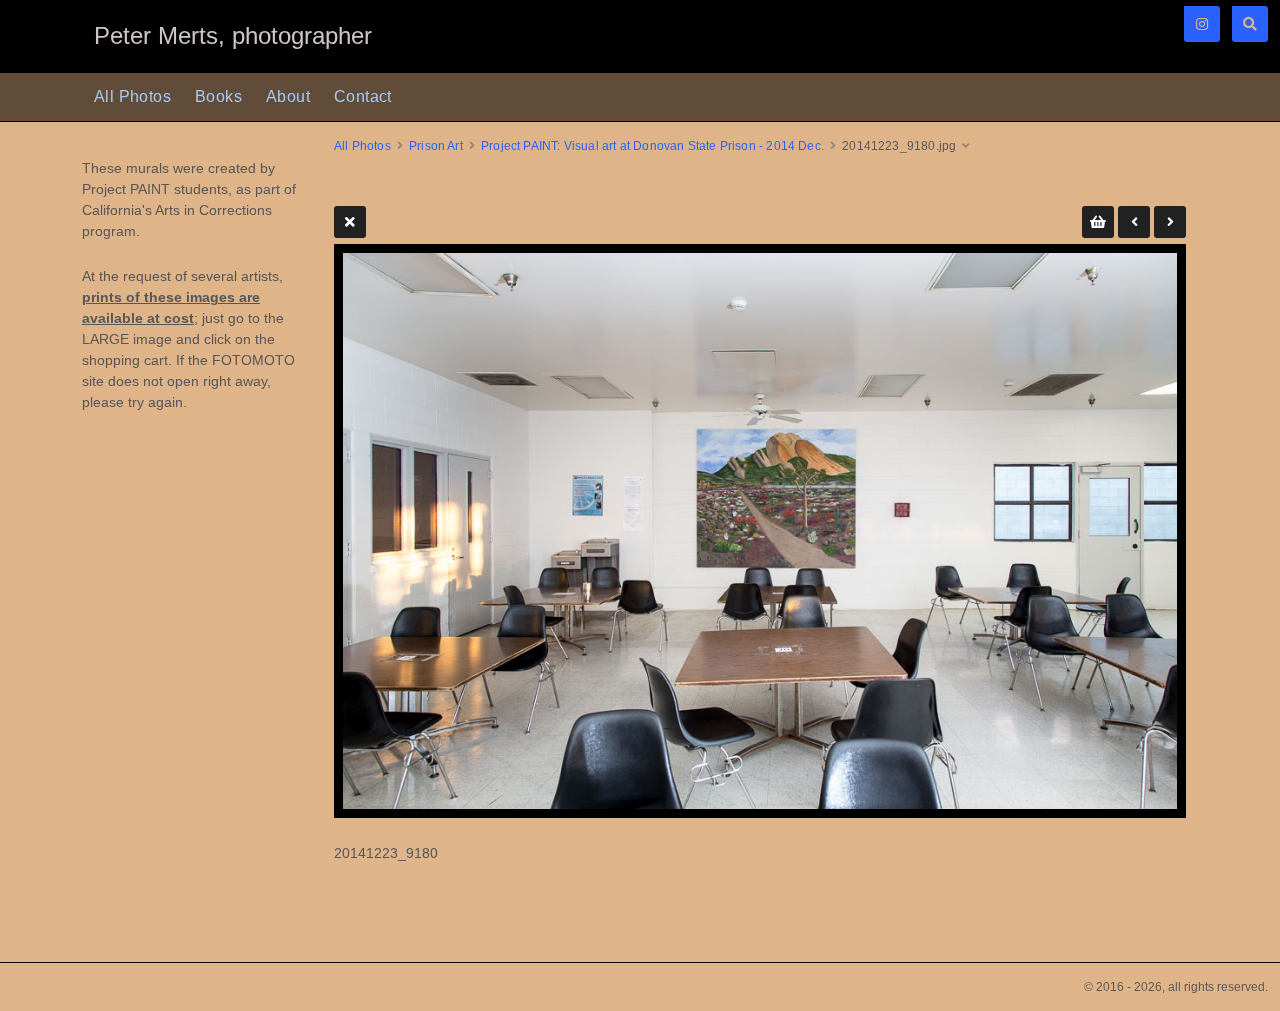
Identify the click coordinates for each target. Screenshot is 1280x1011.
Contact (363, 96)
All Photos (132, 96)
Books (218, 96)
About (288, 96)
